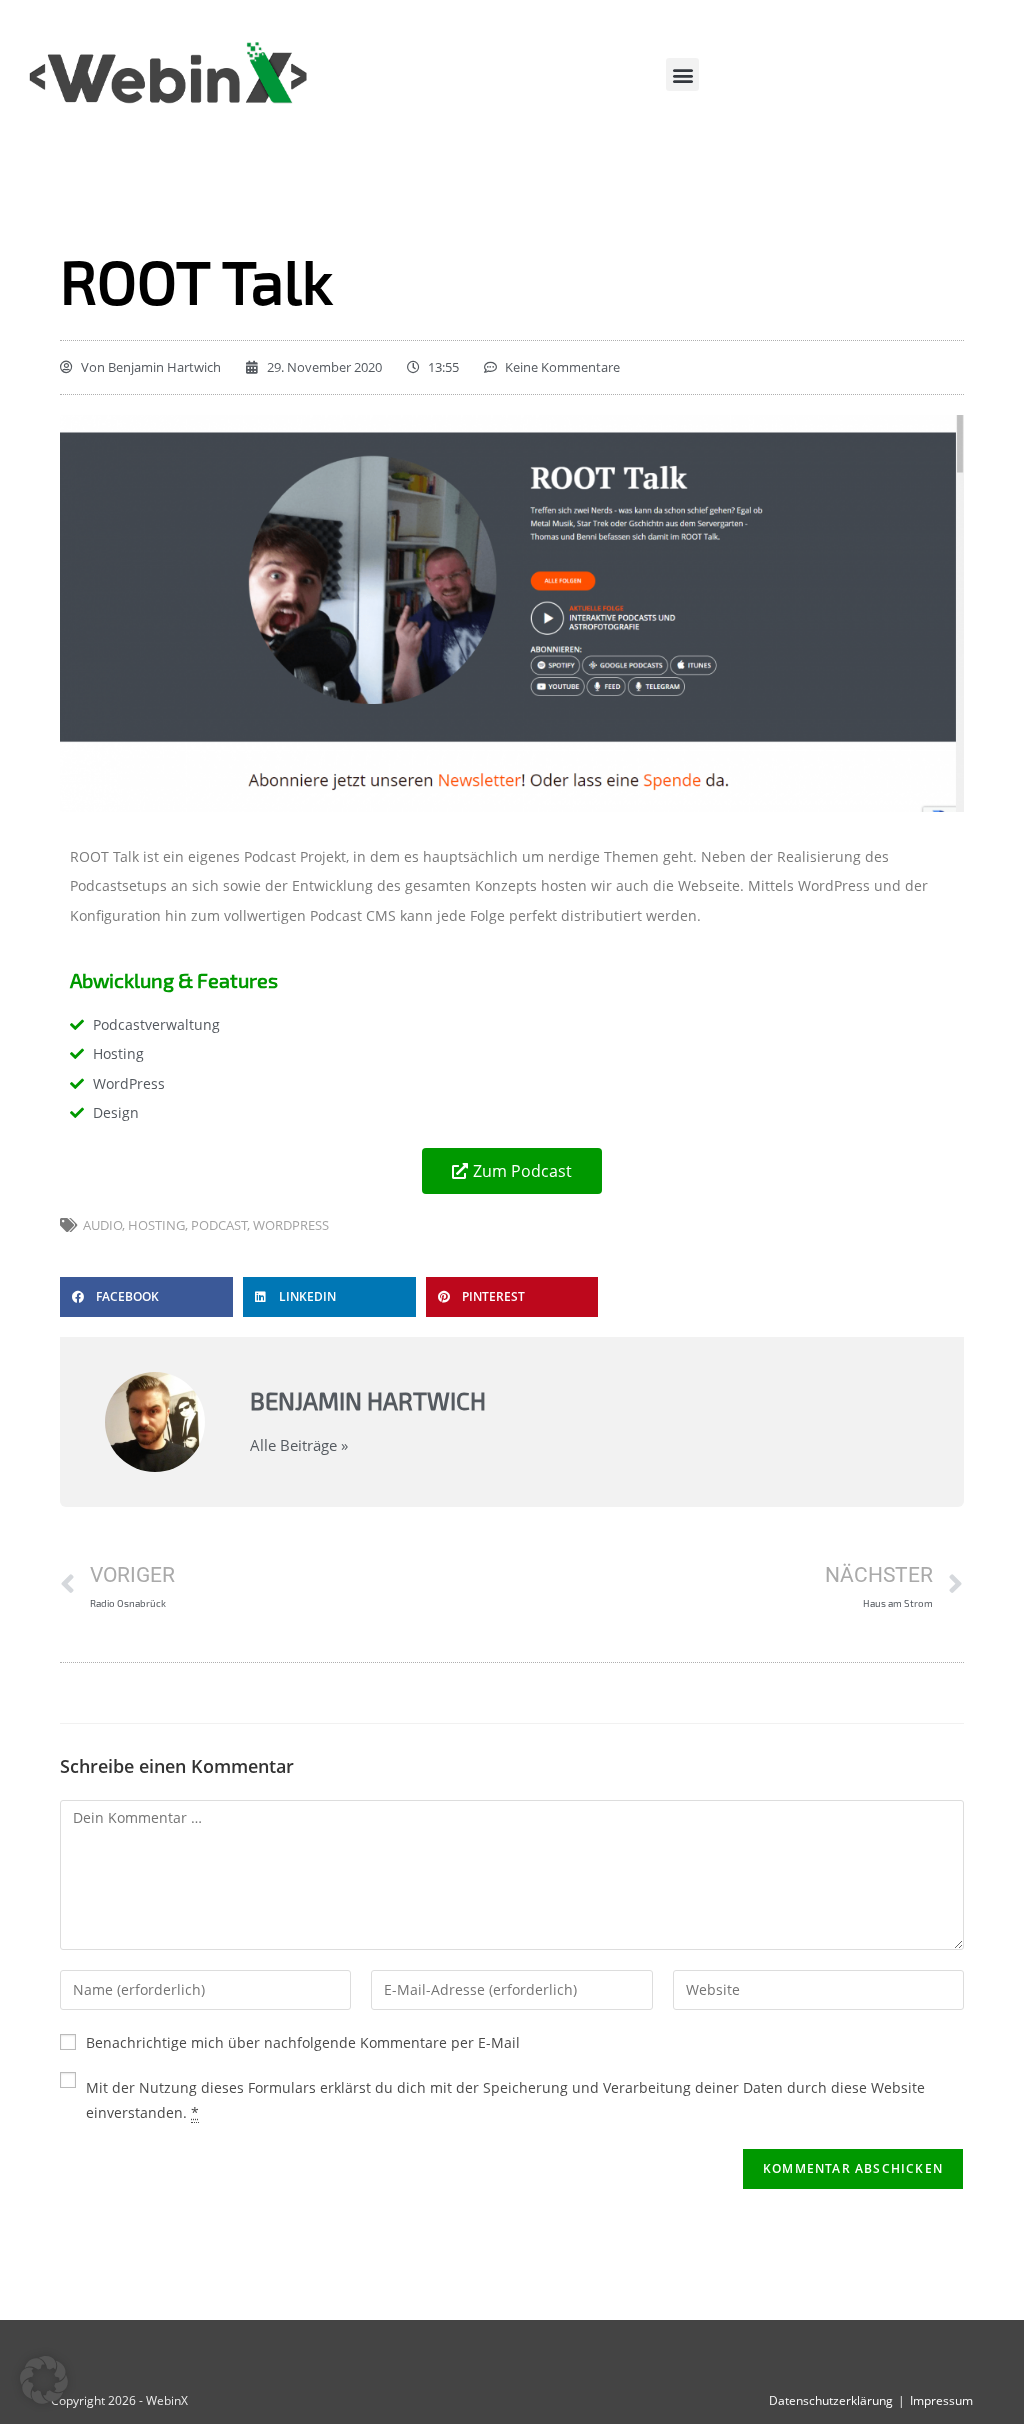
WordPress (291, 1225)
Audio (102, 1225)
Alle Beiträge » (299, 1445)
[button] (682, 74)
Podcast (219, 1225)
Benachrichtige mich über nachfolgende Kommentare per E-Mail (303, 2042)
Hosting (156, 1225)
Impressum (941, 2400)
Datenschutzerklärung (831, 2400)
